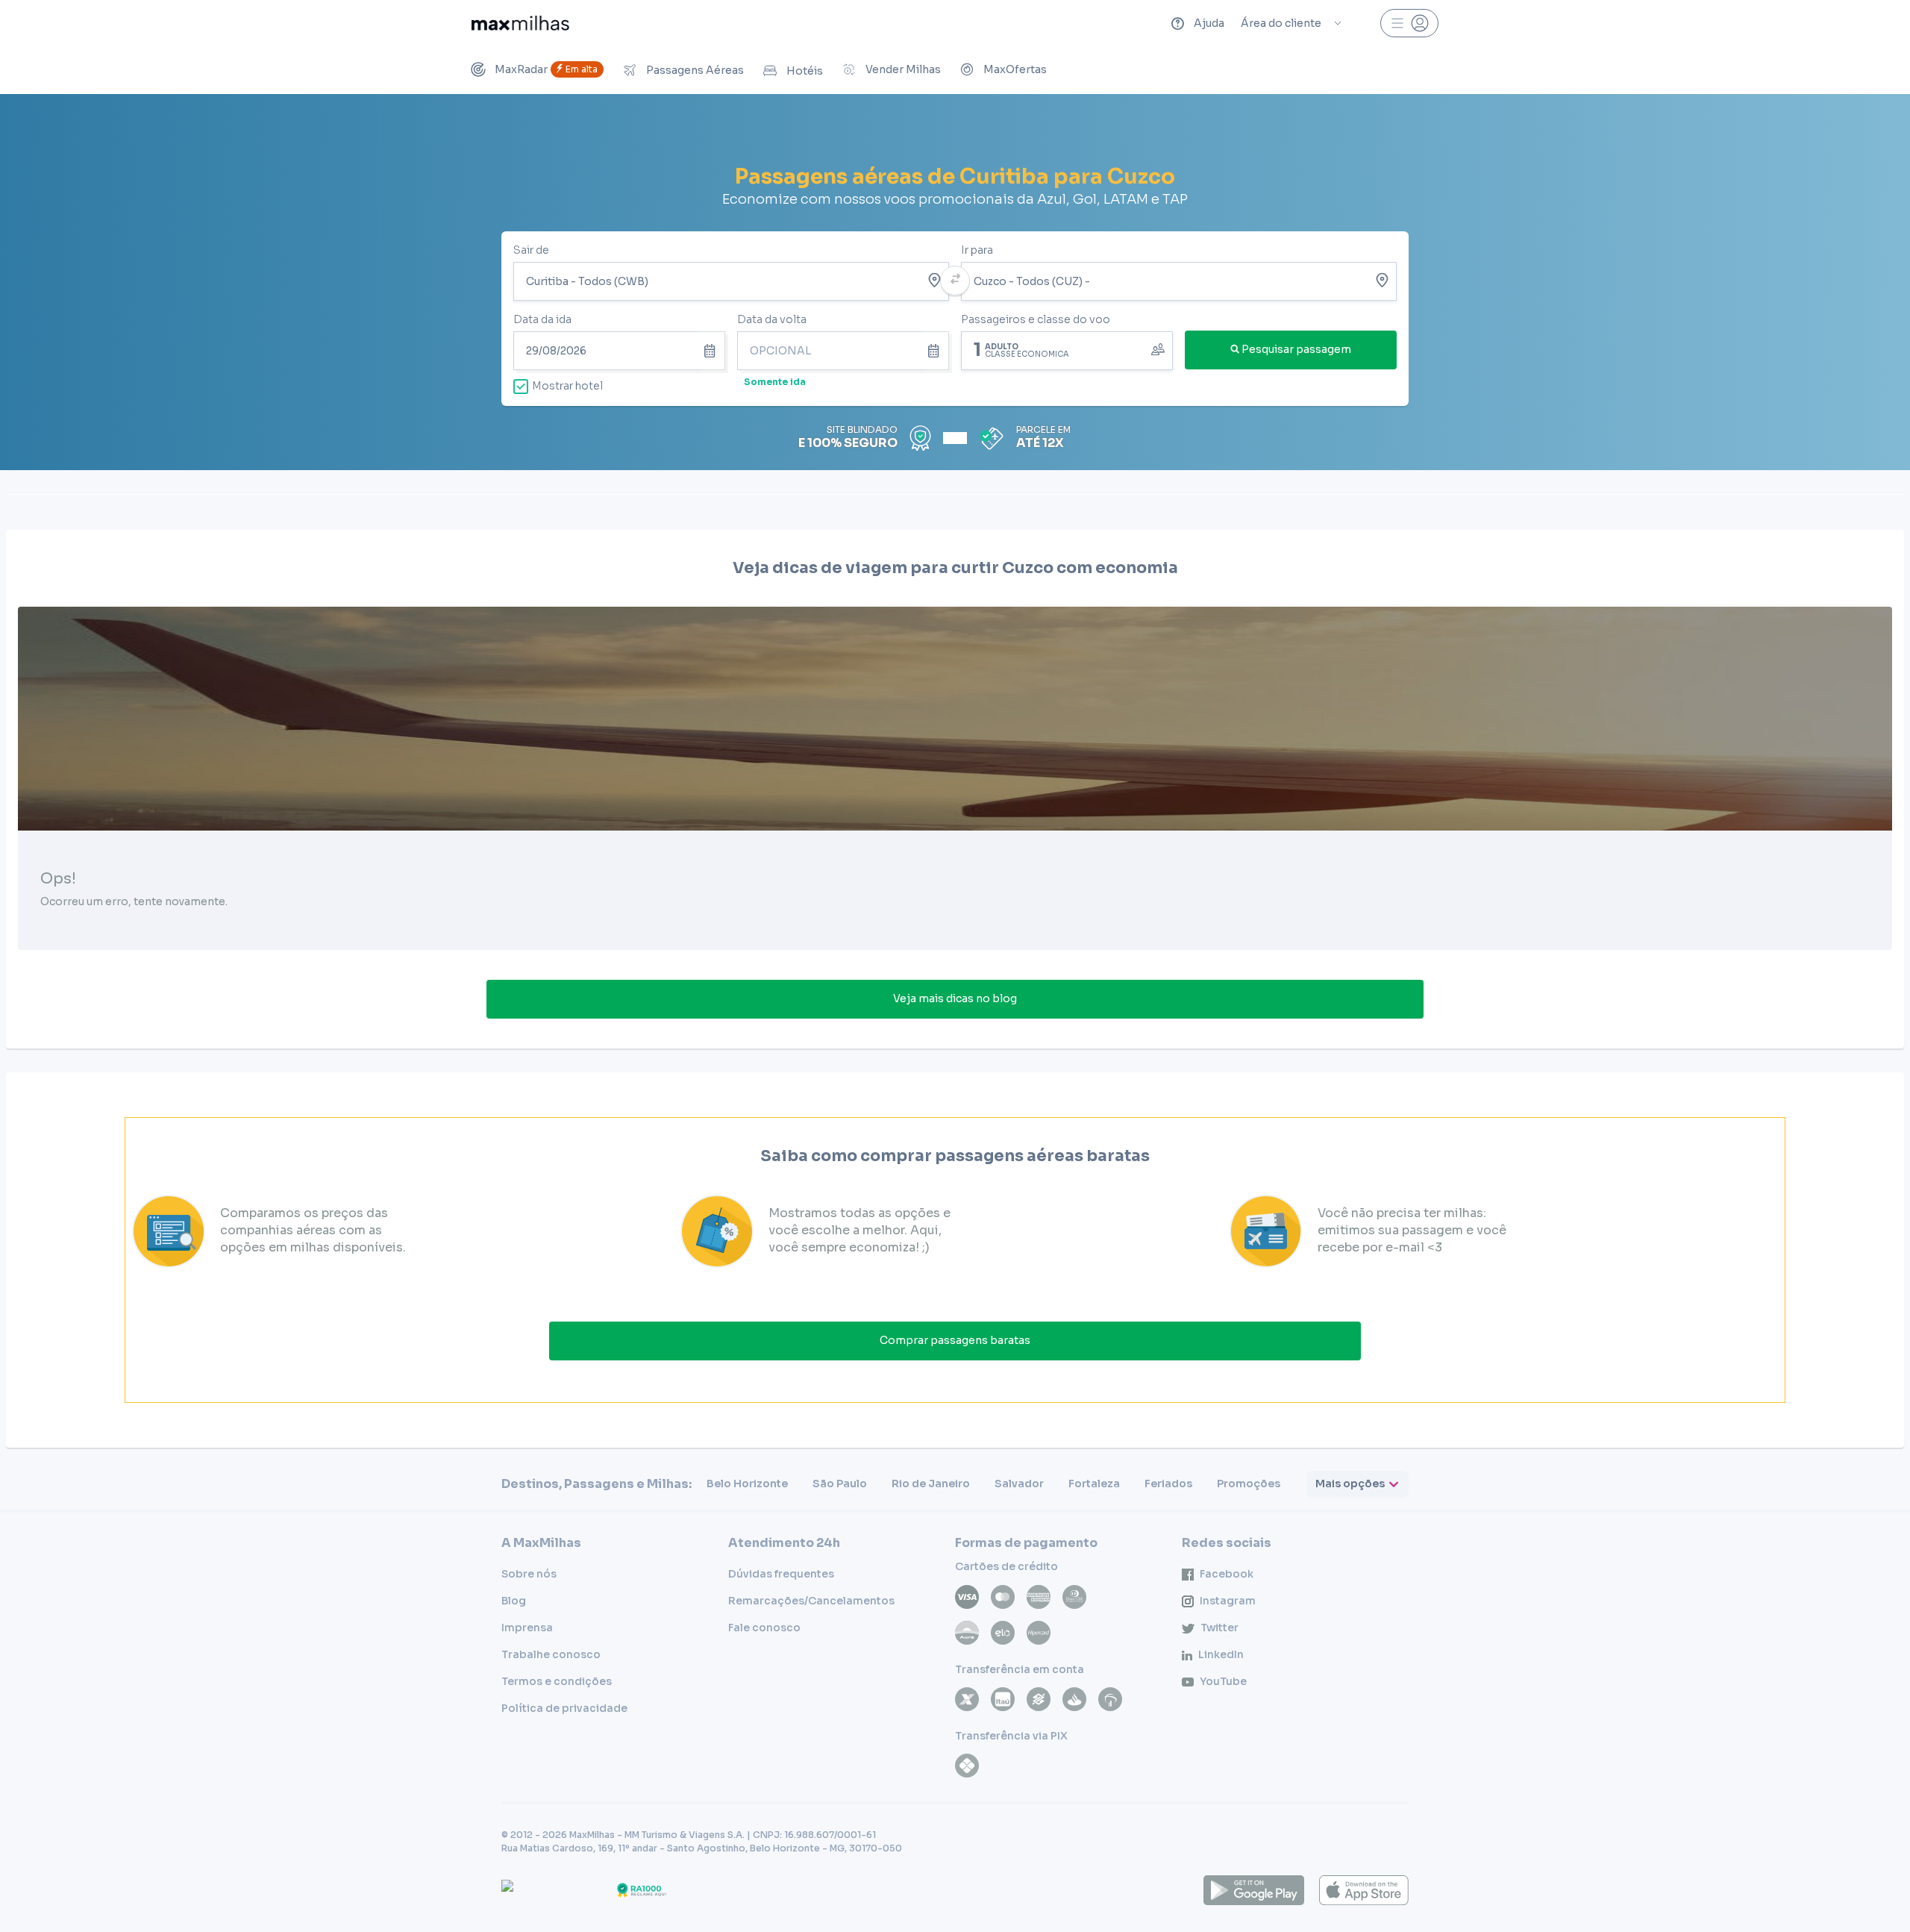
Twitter (1219, 1628)
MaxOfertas (1015, 69)
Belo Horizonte (747, 1484)
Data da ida (542, 319)
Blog (514, 1601)
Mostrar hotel (567, 386)
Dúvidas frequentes (781, 1574)
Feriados (1168, 1484)
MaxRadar (546, 69)
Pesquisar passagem (1296, 349)
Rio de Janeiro (931, 1484)
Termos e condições (557, 1681)
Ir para (977, 250)
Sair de (531, 250)
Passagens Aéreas (695, 70)
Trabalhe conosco (551, 1654)
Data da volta (772, 319)
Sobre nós (529, 1574)
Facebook (1227, 1574)
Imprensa (527, 1628)
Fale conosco (764, 1628)
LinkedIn (1221, 1654)
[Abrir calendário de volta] (936, 351)
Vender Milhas (903, 69)
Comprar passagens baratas (955, 1340)
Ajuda (1209, 23)
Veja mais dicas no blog (955, 998)
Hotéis (805, 71)
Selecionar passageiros (1067, 349)
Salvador (1019, 1484)
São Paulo (840, 1484)
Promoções (1249, 1484)
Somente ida (775, 382)
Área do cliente (1281, 23)
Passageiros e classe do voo (1036, 319)
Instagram (1228, 1601)
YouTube (1223, 1681)
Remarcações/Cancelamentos (811, 1601)
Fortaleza (1094, 1484)
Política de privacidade (564, 1708)
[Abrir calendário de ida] (712, 351)
